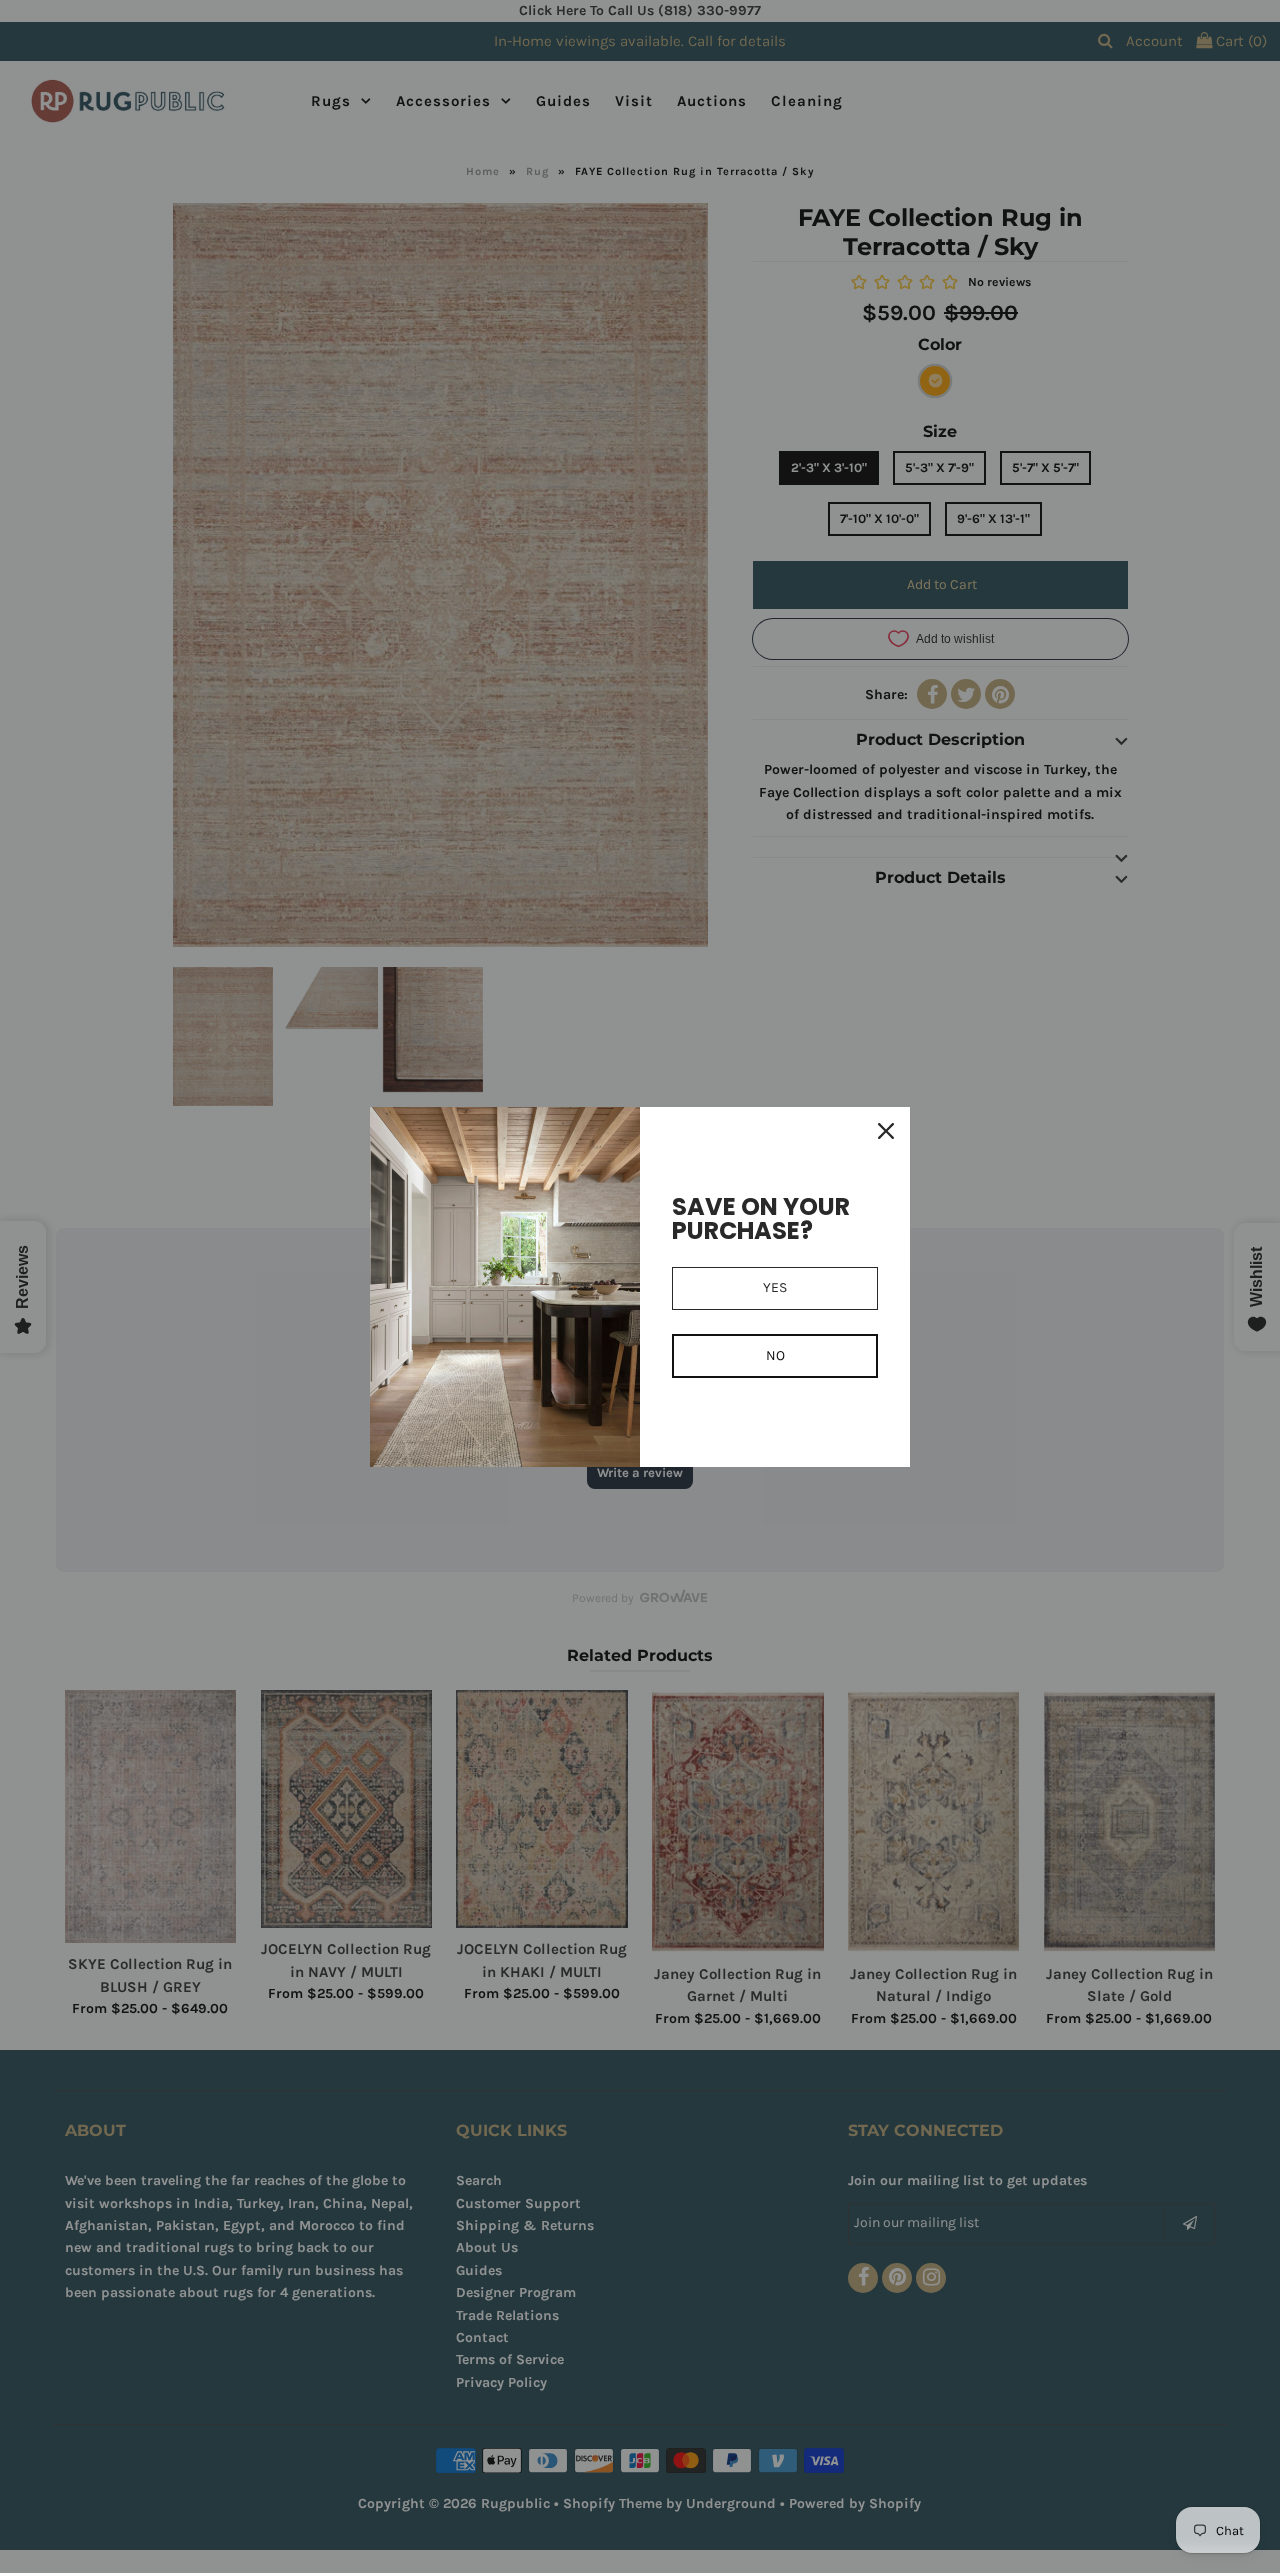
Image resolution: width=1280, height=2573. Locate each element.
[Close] (886, 1131)
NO (775, 1355)
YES (775, 1287)
